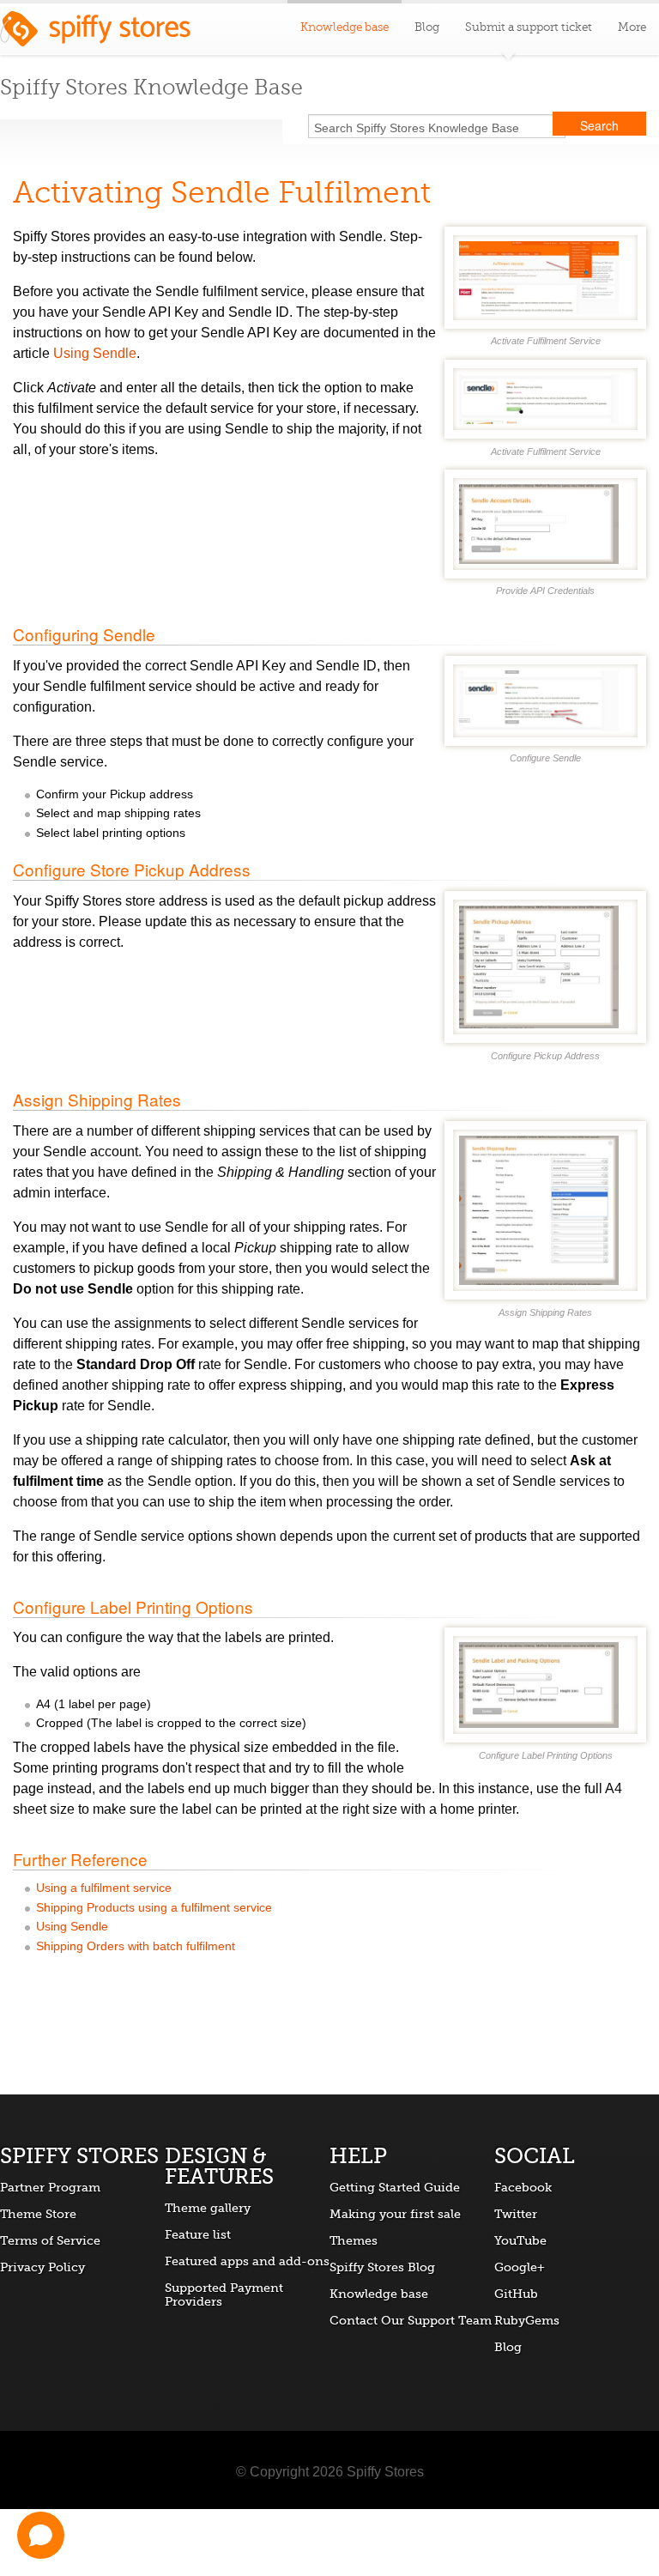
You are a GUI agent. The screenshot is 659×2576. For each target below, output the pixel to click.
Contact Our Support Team (411, 2320)
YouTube (520, 2240)
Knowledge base (379, 2294)
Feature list (198, 2234)
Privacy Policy (42, 2267)
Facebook (523, 2187)
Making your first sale (395, 2214)
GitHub (516, 2294)
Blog (427, 27)
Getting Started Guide (395, 2187)
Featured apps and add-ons (247, 2261)
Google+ (520, 2267)
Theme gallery (208, 2208)
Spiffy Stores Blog (382, 2267)
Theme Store (38, 2214)
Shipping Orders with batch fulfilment (136, 1946)
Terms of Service (50, 2240)
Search (599, 125)
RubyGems (527, 2320)
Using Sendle (95, 353)
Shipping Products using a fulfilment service (154, 1908)
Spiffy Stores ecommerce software (95, 33)
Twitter (516, 2214)
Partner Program (50, 2187)
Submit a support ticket (529, 27)
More (632, 27)
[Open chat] (41, 2535)
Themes (354, 2240)
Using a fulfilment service (104, 1888)
